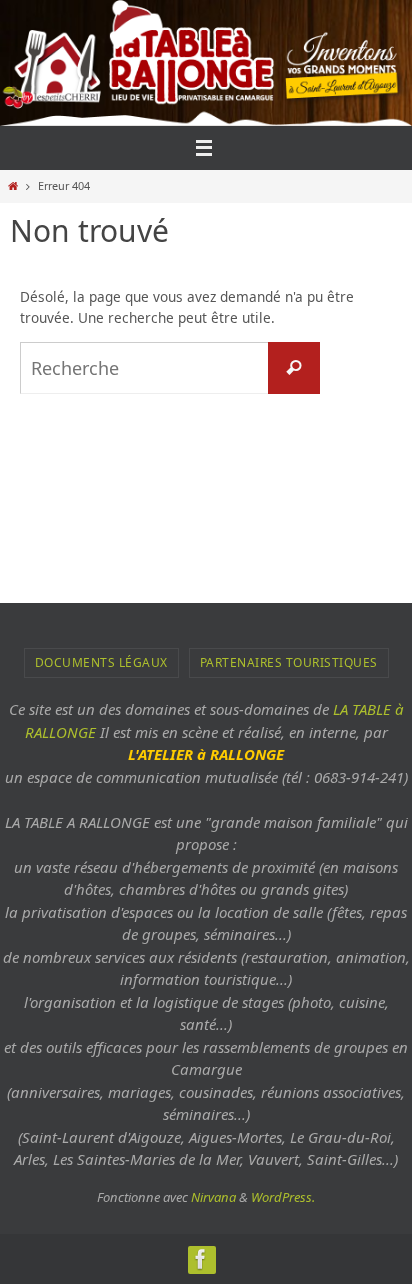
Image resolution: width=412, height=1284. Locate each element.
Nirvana (213, 1197)
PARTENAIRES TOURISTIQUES (289, 662)
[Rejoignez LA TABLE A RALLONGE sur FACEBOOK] (201, 1259)
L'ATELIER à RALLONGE (206, 754)
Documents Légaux (101, 662)
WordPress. (283, 1197)
